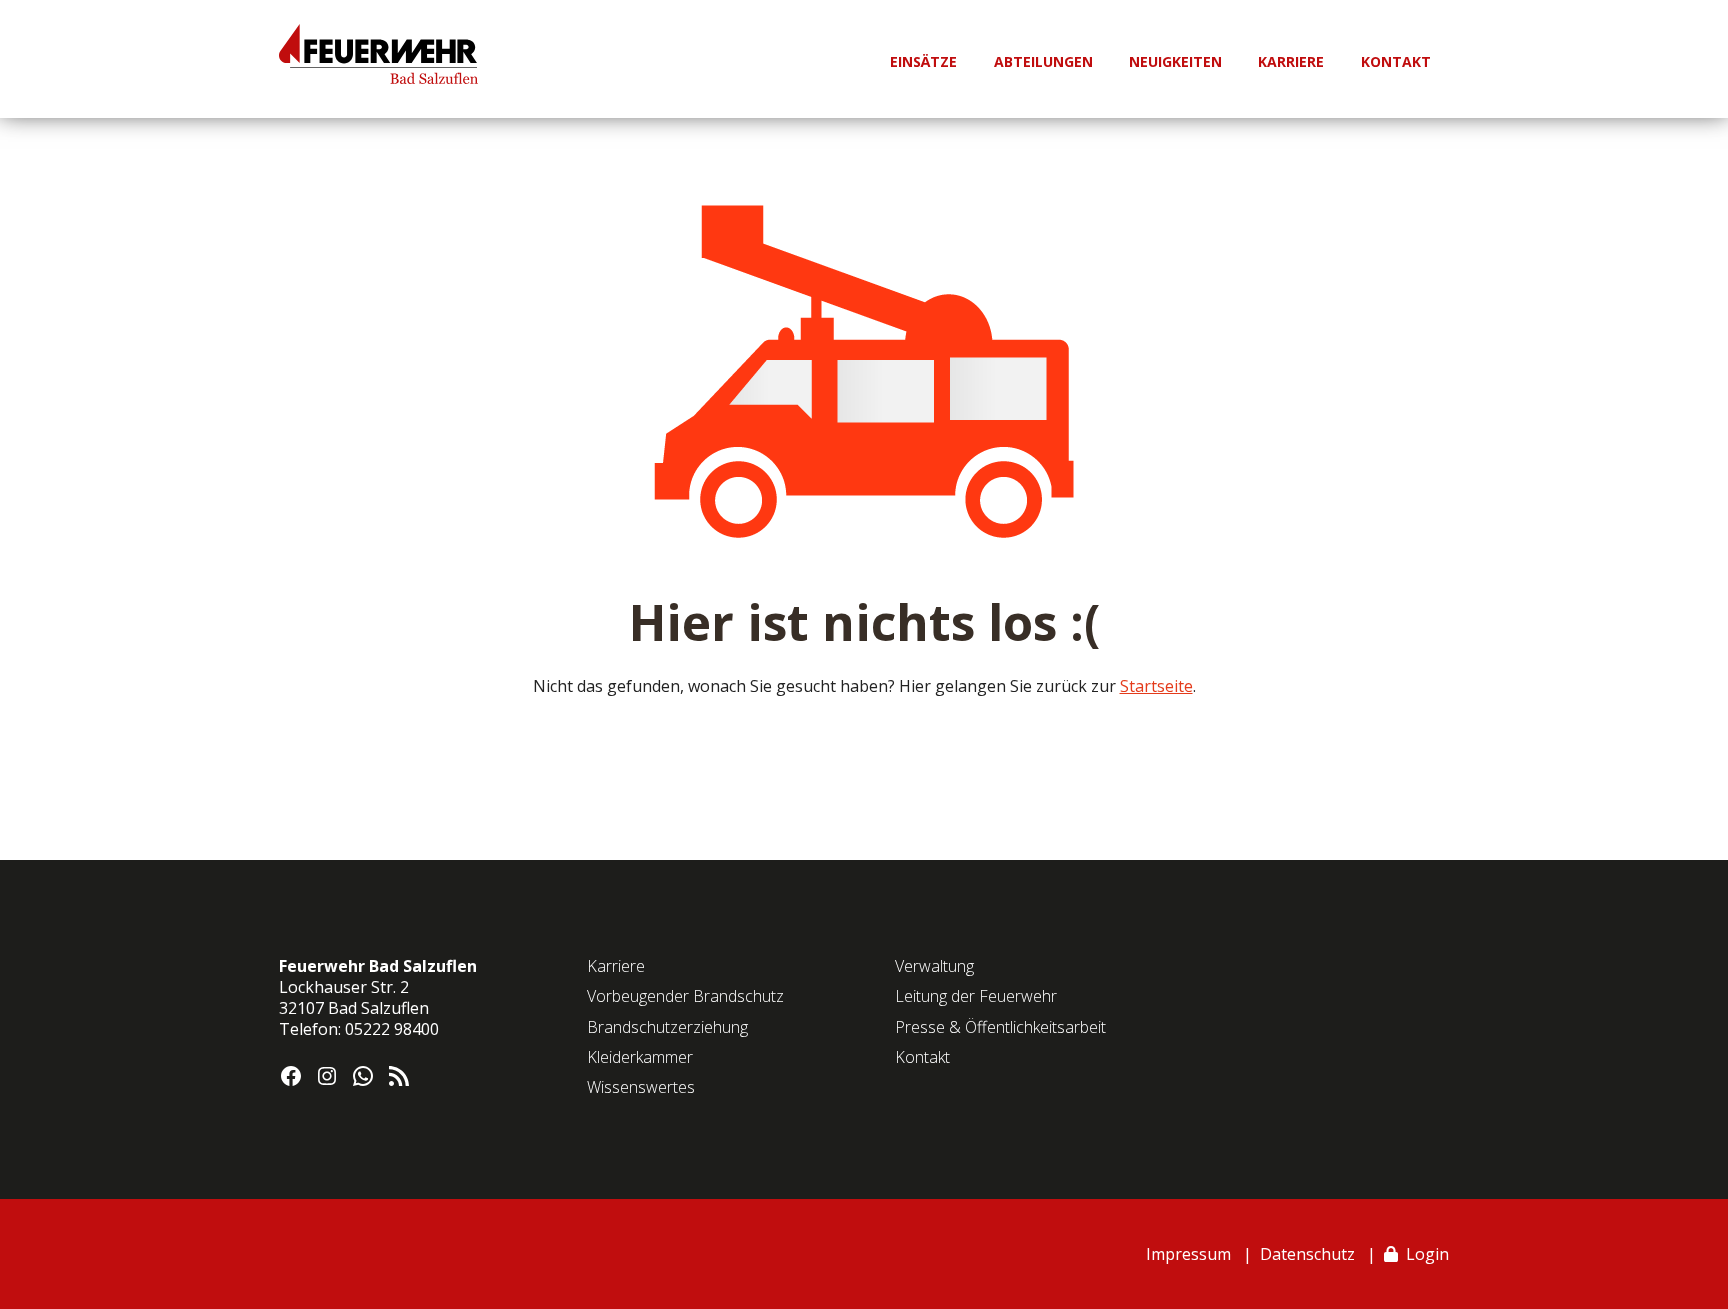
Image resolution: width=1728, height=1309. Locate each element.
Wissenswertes (641, 1087)
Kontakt (922, 1057)
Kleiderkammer (640, 1057)
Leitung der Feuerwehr (976, 996)
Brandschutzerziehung (667, 1027)
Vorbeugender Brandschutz (685, 996)
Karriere (616, 966)
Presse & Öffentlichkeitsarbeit (1000, 1027)
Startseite (1156, 686)
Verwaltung (934, 966)
